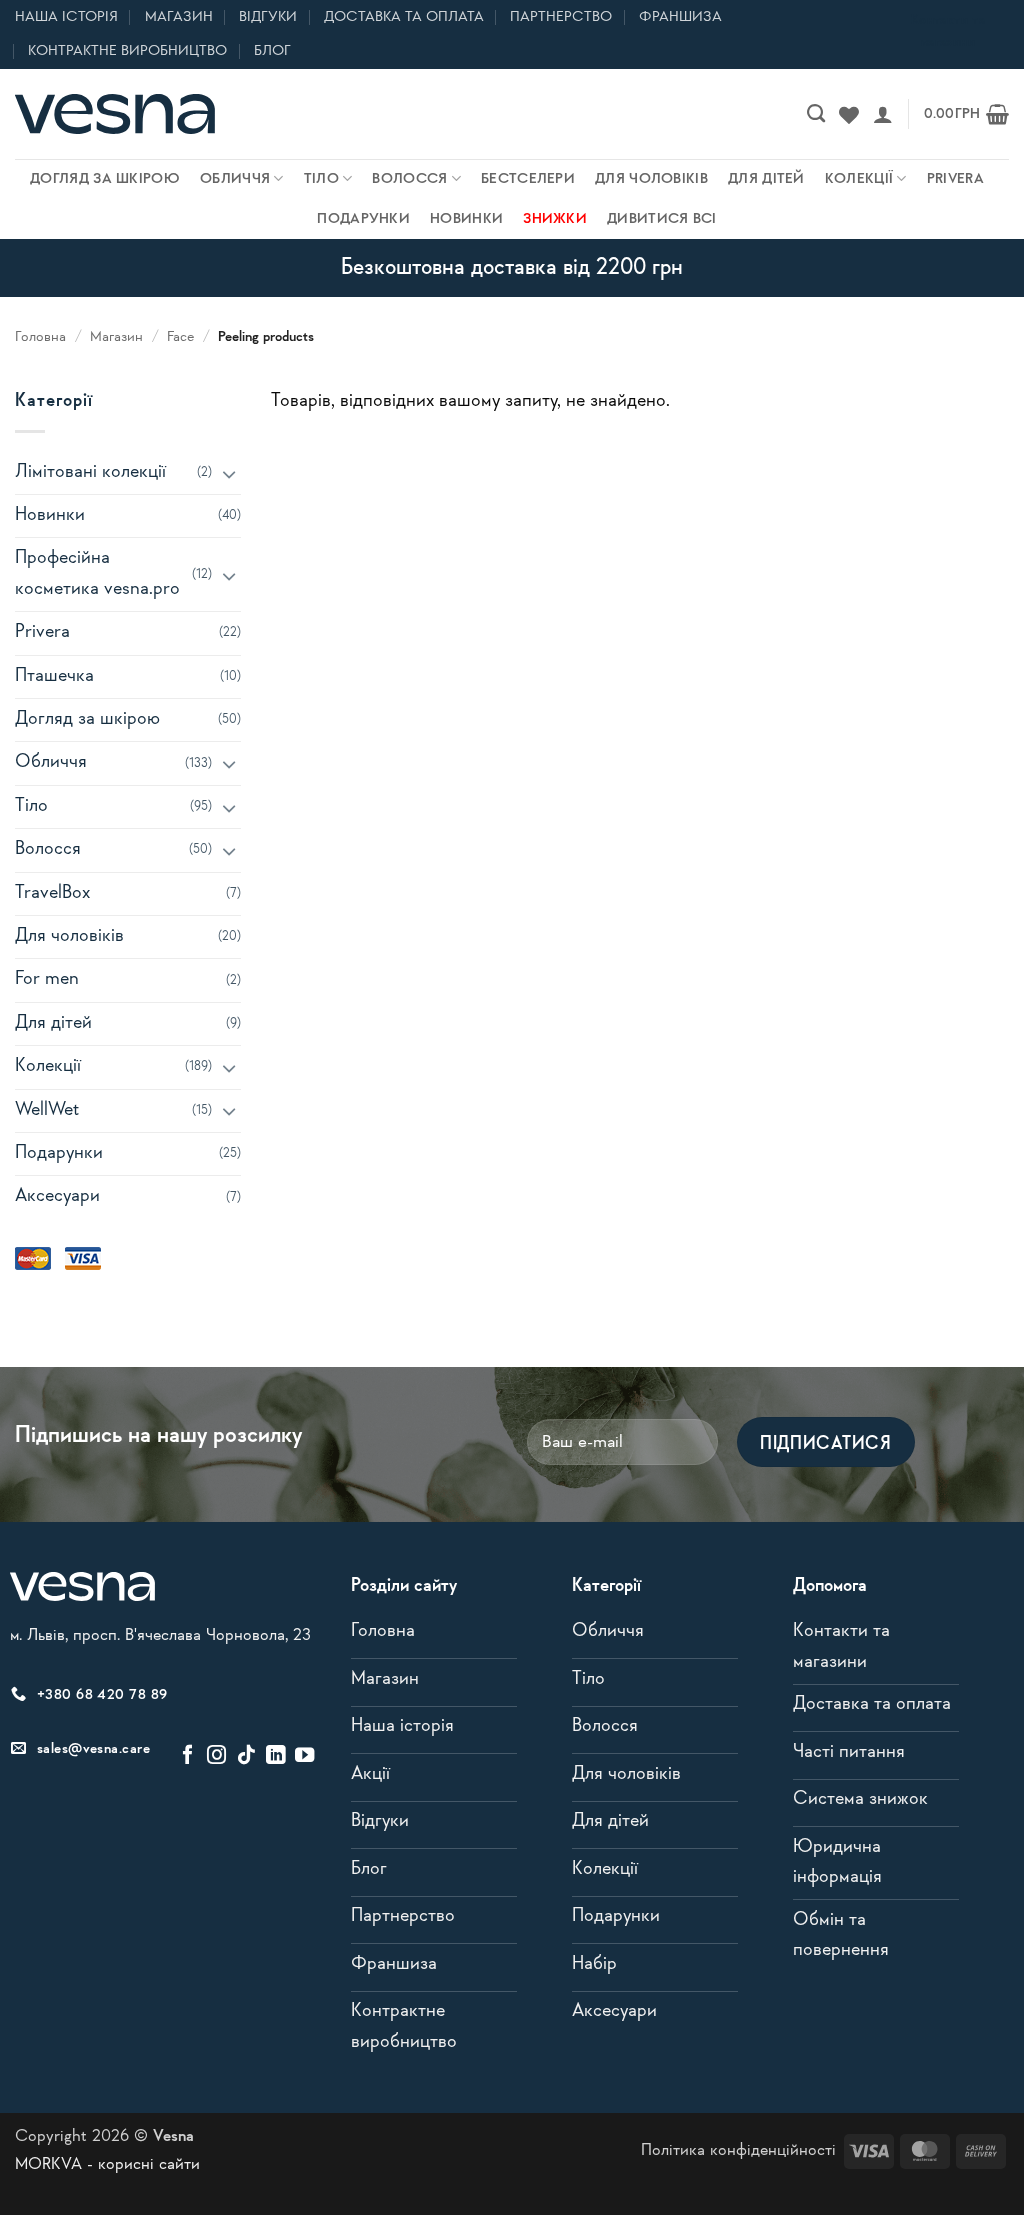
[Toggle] (229, 473)
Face (180, 337)
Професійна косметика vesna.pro (97, 573)
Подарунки (363, 219)
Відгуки (268, 17)
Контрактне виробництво (127, 51)
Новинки (466, 219)
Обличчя (235, 179)
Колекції (859, 179)
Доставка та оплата (404, 17)
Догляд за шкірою (105, 179)
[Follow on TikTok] (246, 1756)
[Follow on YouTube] (304, 1756)
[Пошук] (816, 114)
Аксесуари (57, 1196)
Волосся (409, 179)
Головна (40, 337)
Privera (955, 179)
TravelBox (52, 893)
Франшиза (680, 17)
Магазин (179, 17)
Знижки (555, 219)
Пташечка (54, 676)
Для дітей (766, 179)
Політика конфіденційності (738, 2150)
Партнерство (561, 17)
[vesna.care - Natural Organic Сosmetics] (115, 114)
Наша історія (66, 17)
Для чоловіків (651, 179)
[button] (883, 114)
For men (47, 979)
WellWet (47, 1110)
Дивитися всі (662, 219)
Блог (272, 51)
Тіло (321, 179)
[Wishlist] (849, 114)
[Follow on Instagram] (216, 1756)
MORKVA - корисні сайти (107, 2164)
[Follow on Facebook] (187, 1756)
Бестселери (528, 179)
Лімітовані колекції (90, 472)
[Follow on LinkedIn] (275, 1756)
